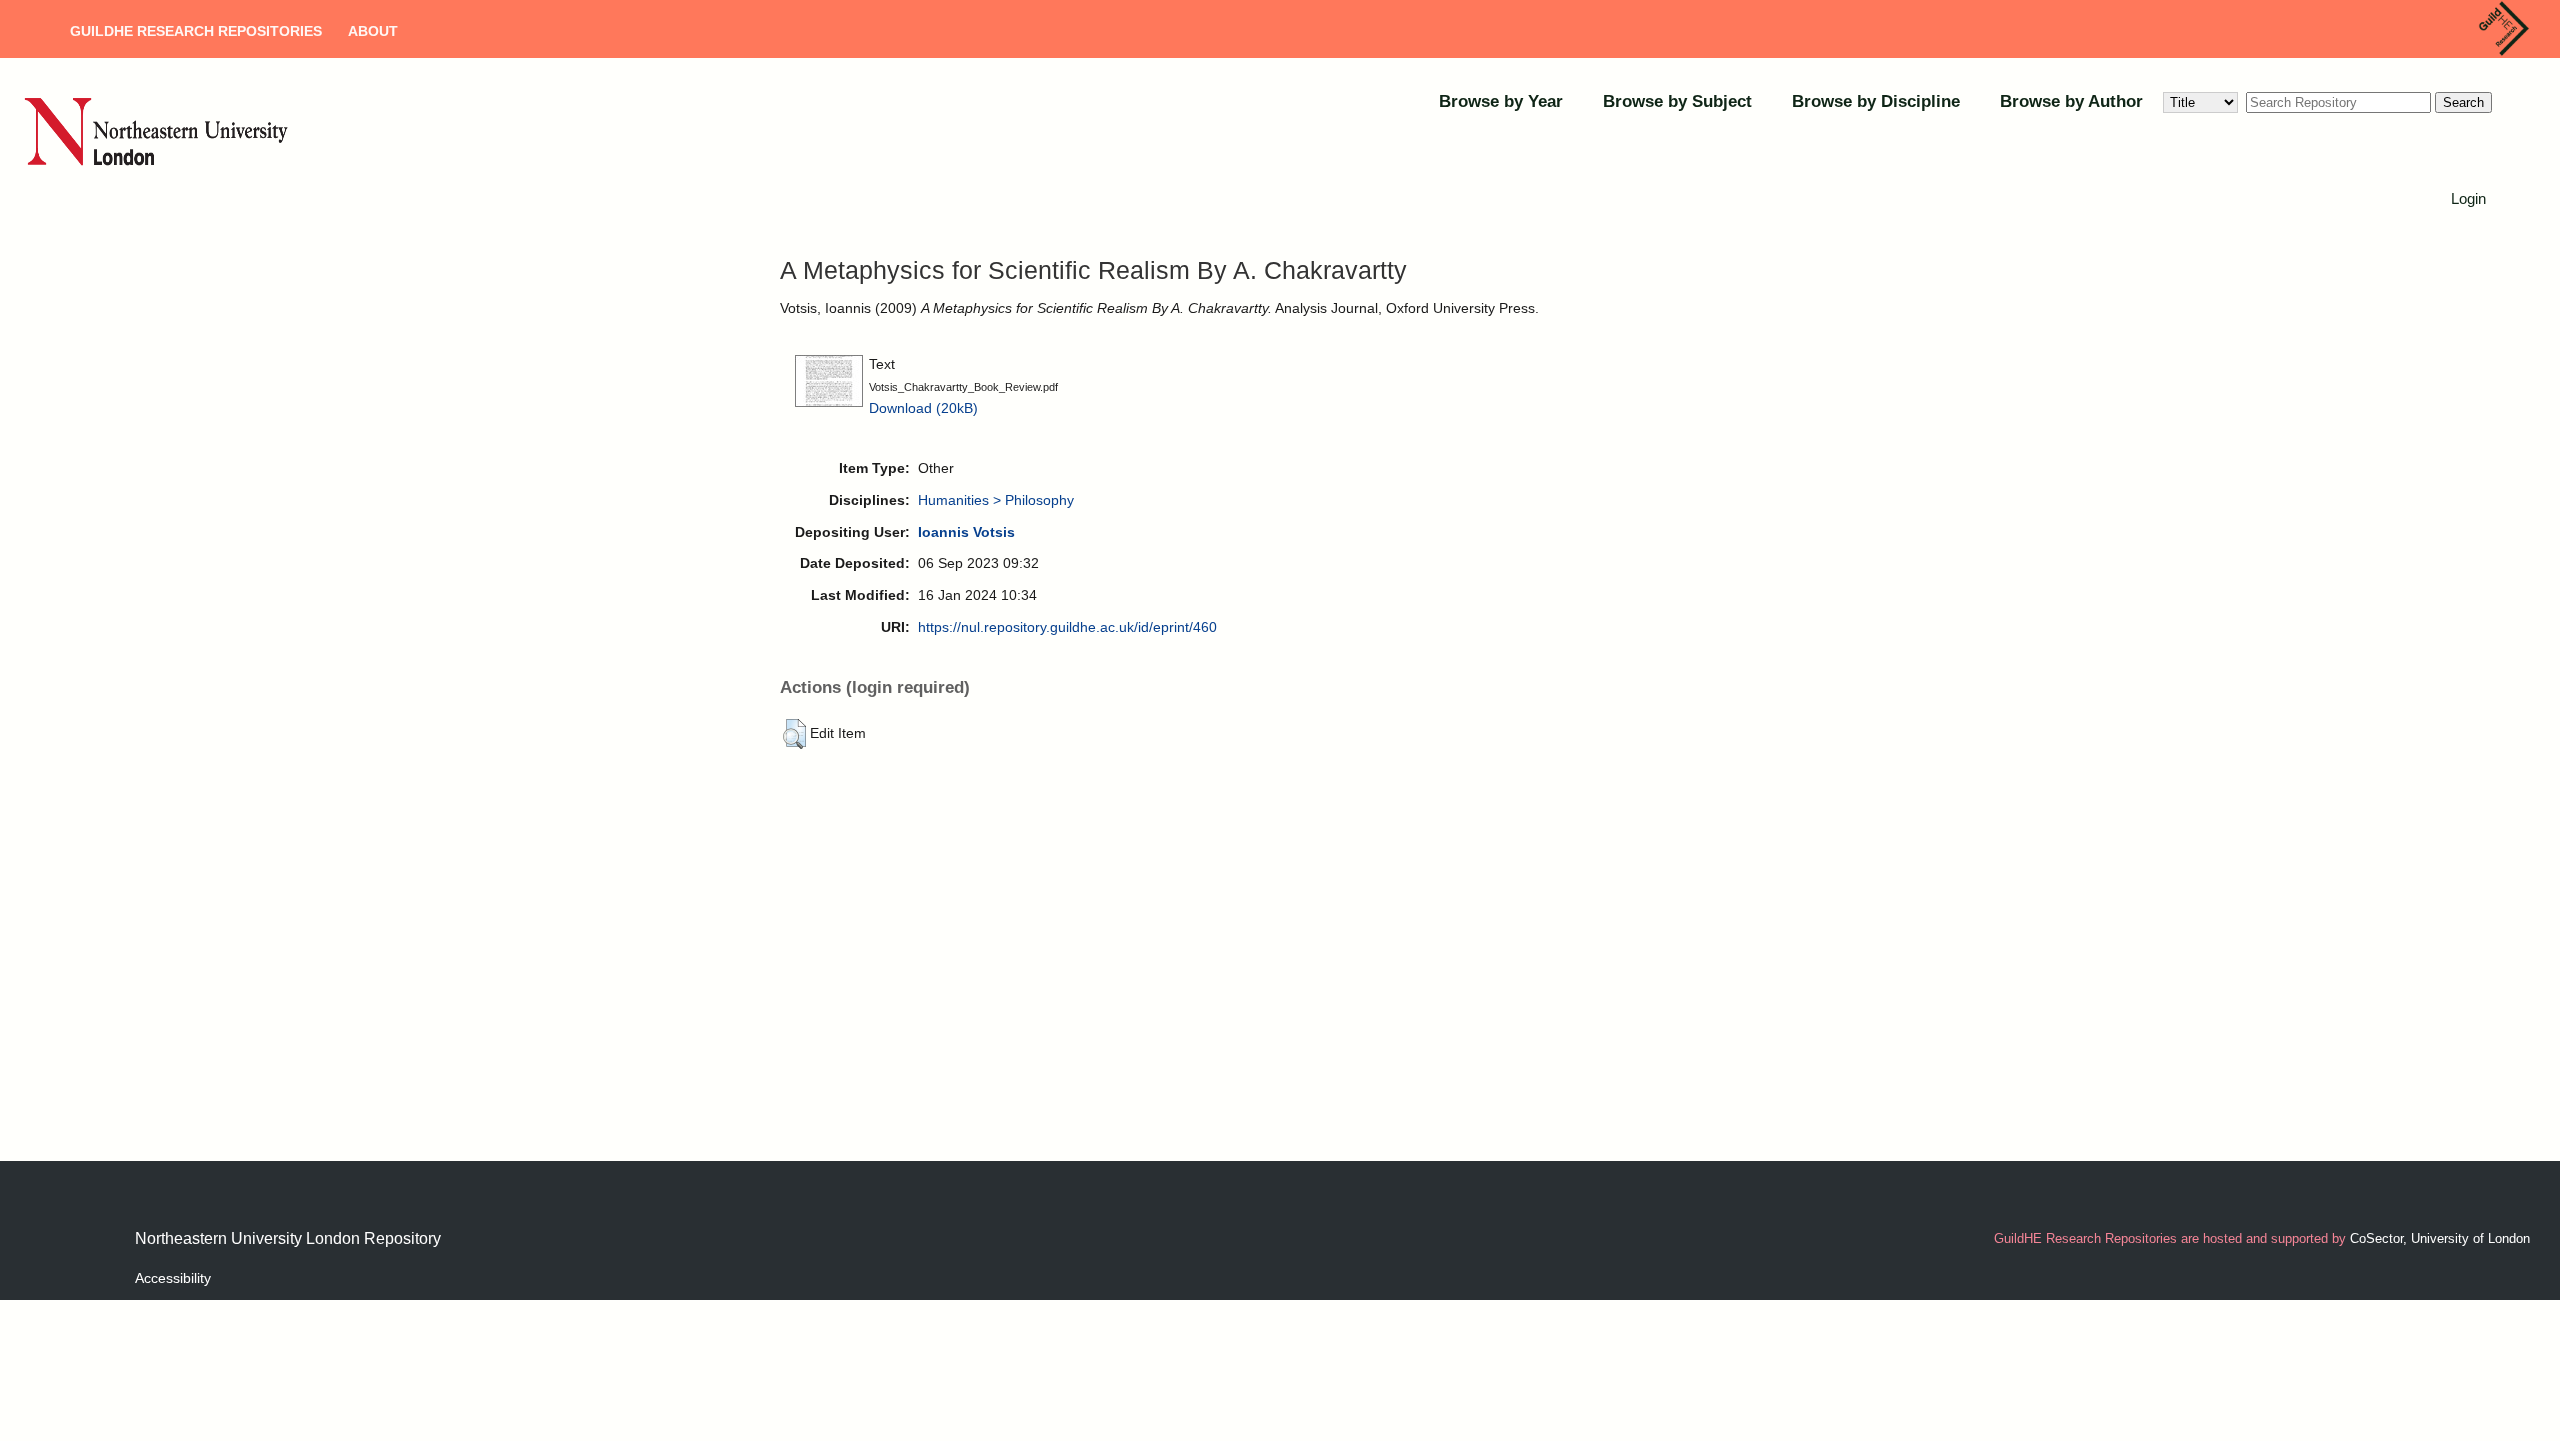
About (373, 31)
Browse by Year (1501, 101)
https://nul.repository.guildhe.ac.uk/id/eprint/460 (1067, 627)
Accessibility (173, 1278)
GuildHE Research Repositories (196, 31)
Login (2468, 198)
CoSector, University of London (2440, 1238)
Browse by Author (2071, 101)
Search (2463, 102)
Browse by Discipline (1876, 101)
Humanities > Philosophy (996, 500)
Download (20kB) (923, 408)
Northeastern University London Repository (288, 1238)
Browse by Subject (1677, 101)
